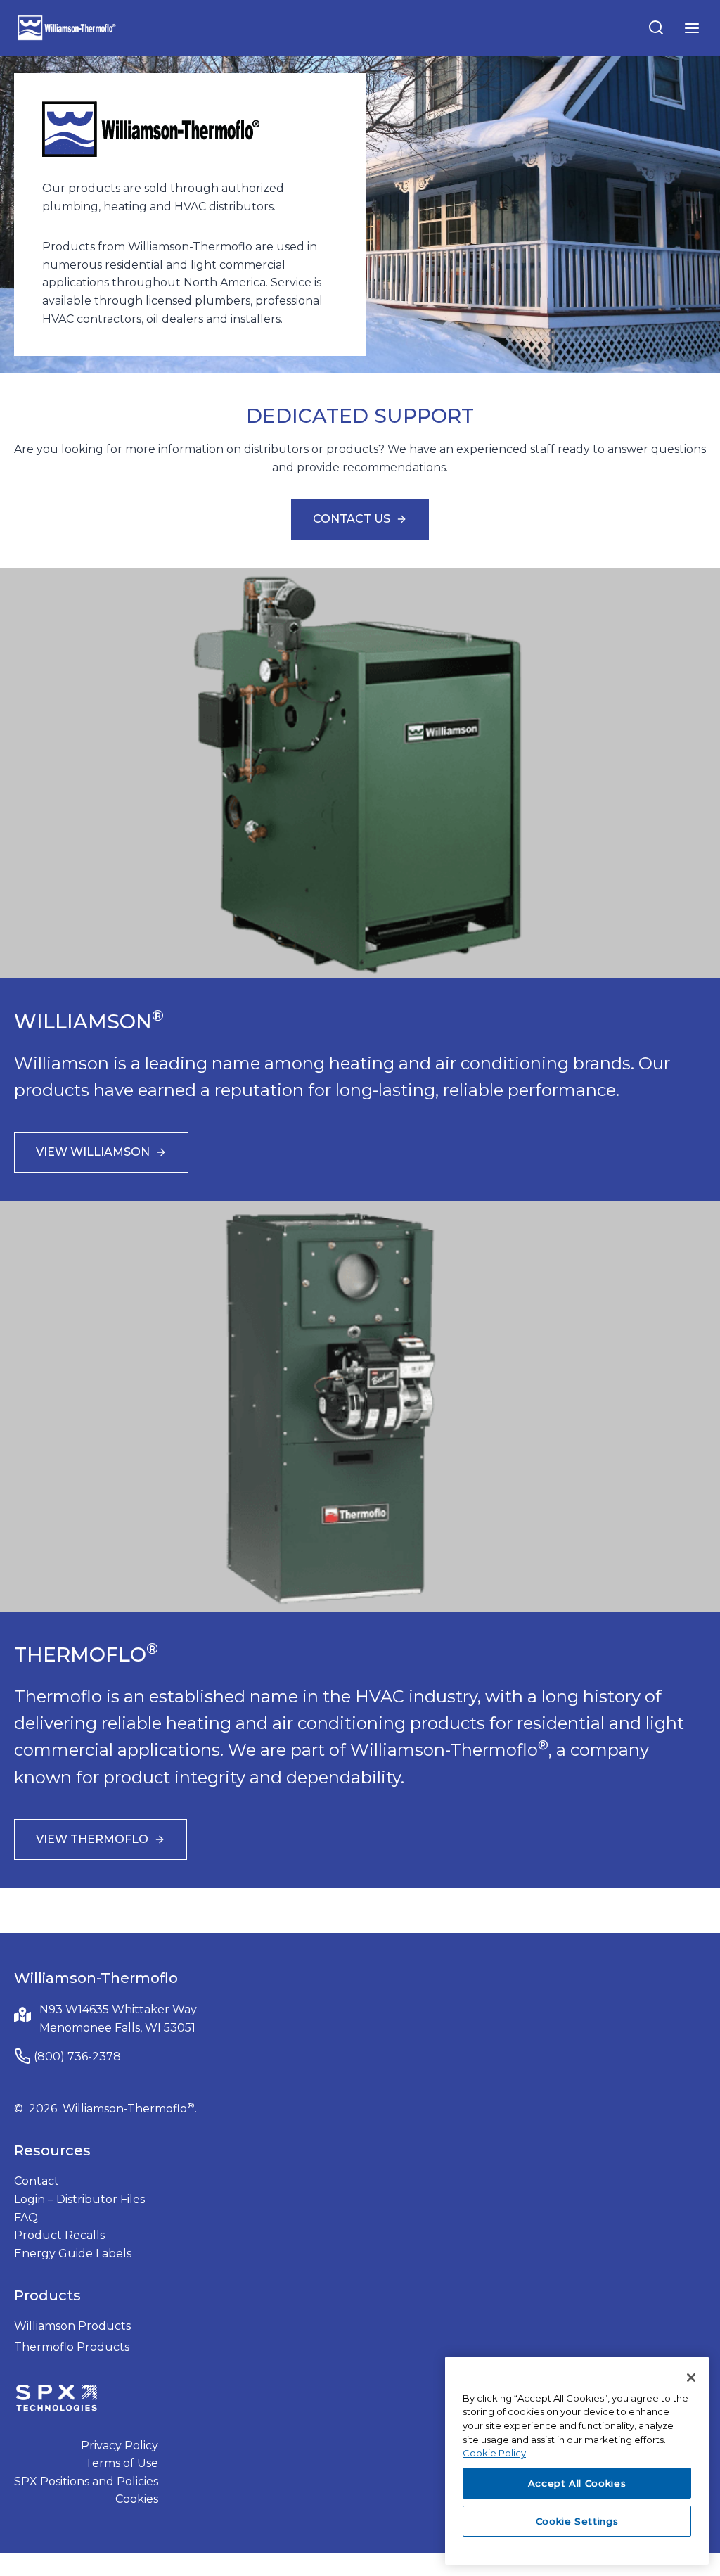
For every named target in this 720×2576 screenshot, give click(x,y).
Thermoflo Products (72, 2347)
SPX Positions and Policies (86, 2481)
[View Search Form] (656, 28)
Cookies (137, 2499)
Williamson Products (72, 2326)
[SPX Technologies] (56, 2399)
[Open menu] (692, 28)
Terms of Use (122, 2463)
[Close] (691, 2378)
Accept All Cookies (577, 2483)
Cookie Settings (577, 2521)
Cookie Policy (494, 2453)
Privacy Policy (120, 2446)
